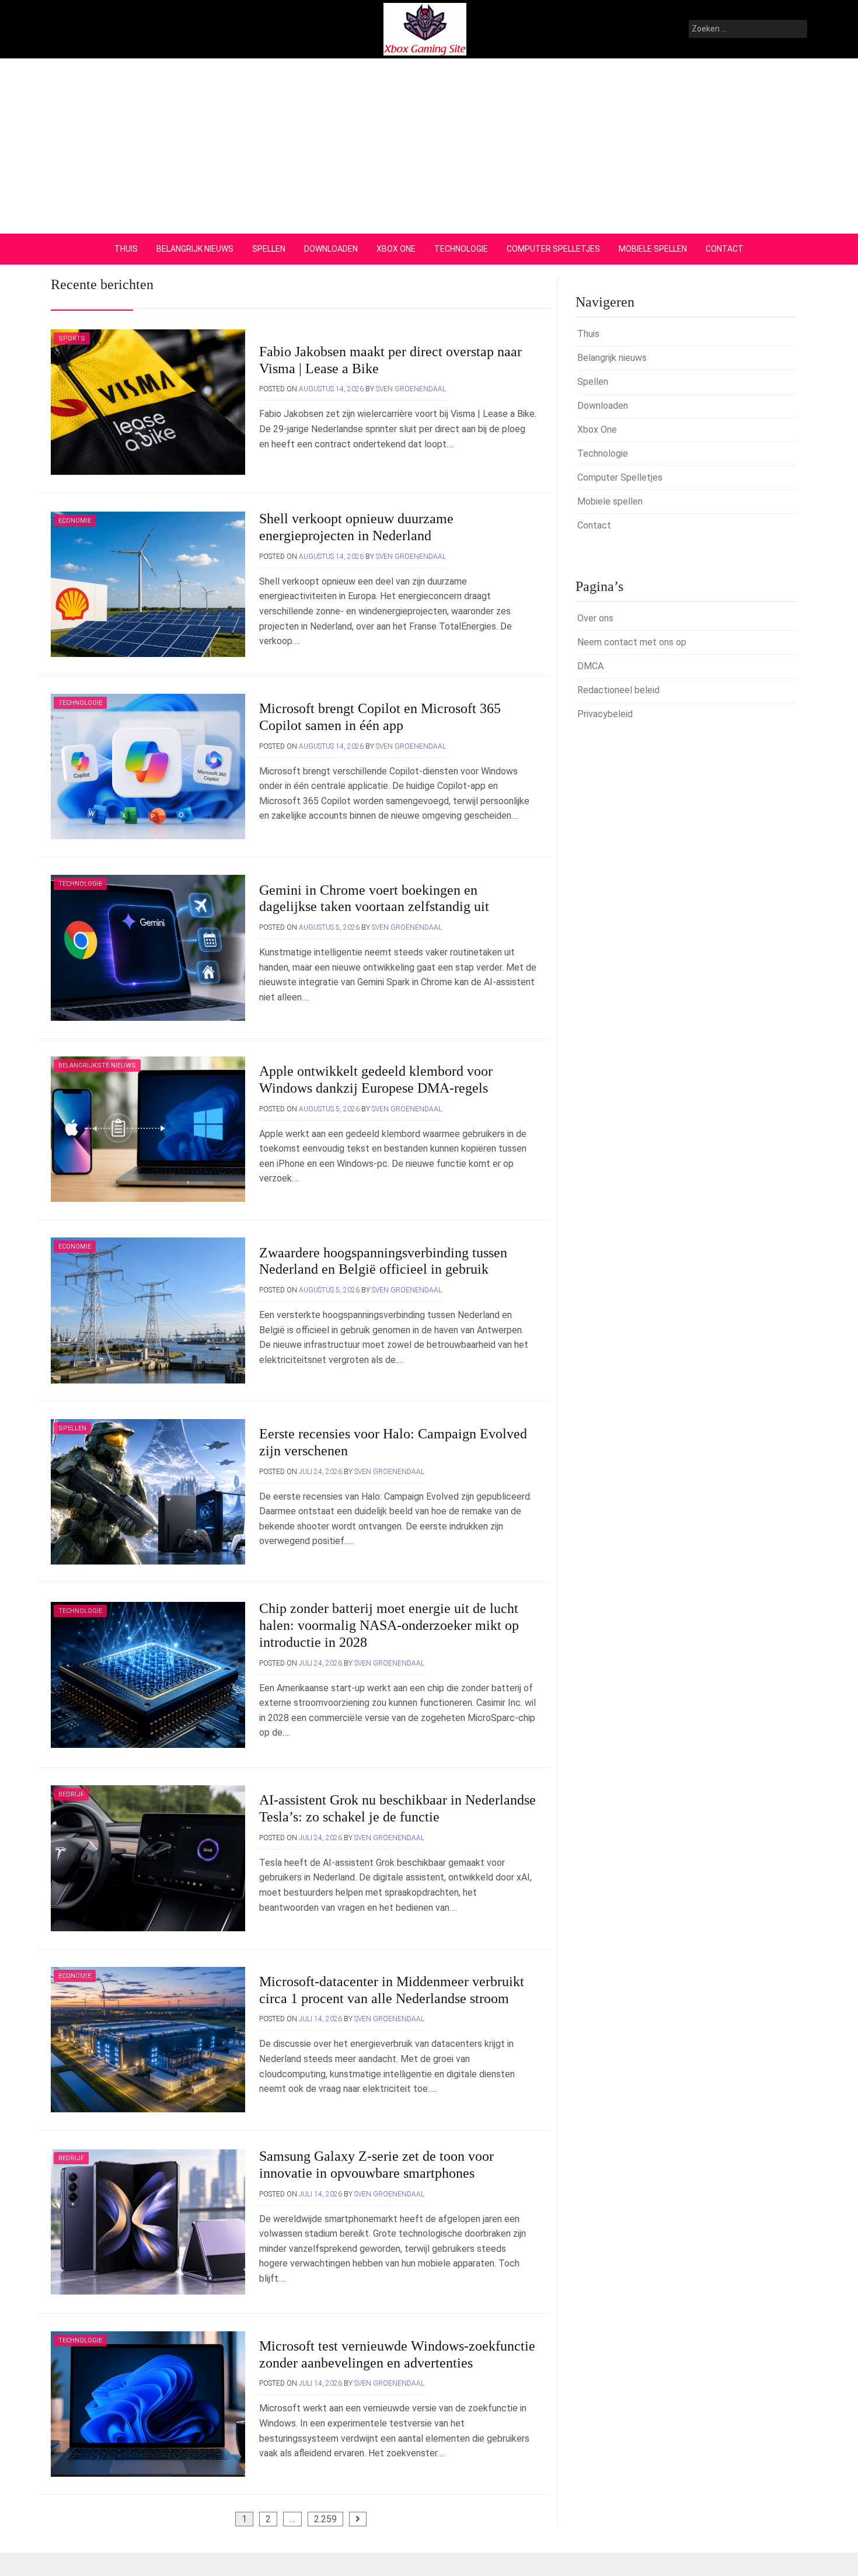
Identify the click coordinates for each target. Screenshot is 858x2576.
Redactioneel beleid (618, 690)
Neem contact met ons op (632, 642)
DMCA (590, 666)
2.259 (325, 2519)
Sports (72, 338)
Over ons (595, 618)
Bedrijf (71, 1794)
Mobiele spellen (653, 249)
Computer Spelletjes (553, 249)
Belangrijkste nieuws (97, 1065)
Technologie (461, 249)
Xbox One (396, 249)
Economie (75, 521)
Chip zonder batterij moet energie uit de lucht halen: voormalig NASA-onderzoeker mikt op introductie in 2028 (389, 1625)
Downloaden (331, 249)
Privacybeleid (605, 714)
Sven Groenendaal (411, 389)
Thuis (126, 249)
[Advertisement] (429, 146)
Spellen (269, 249)
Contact (725, 249)
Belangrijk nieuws (195, 249)
